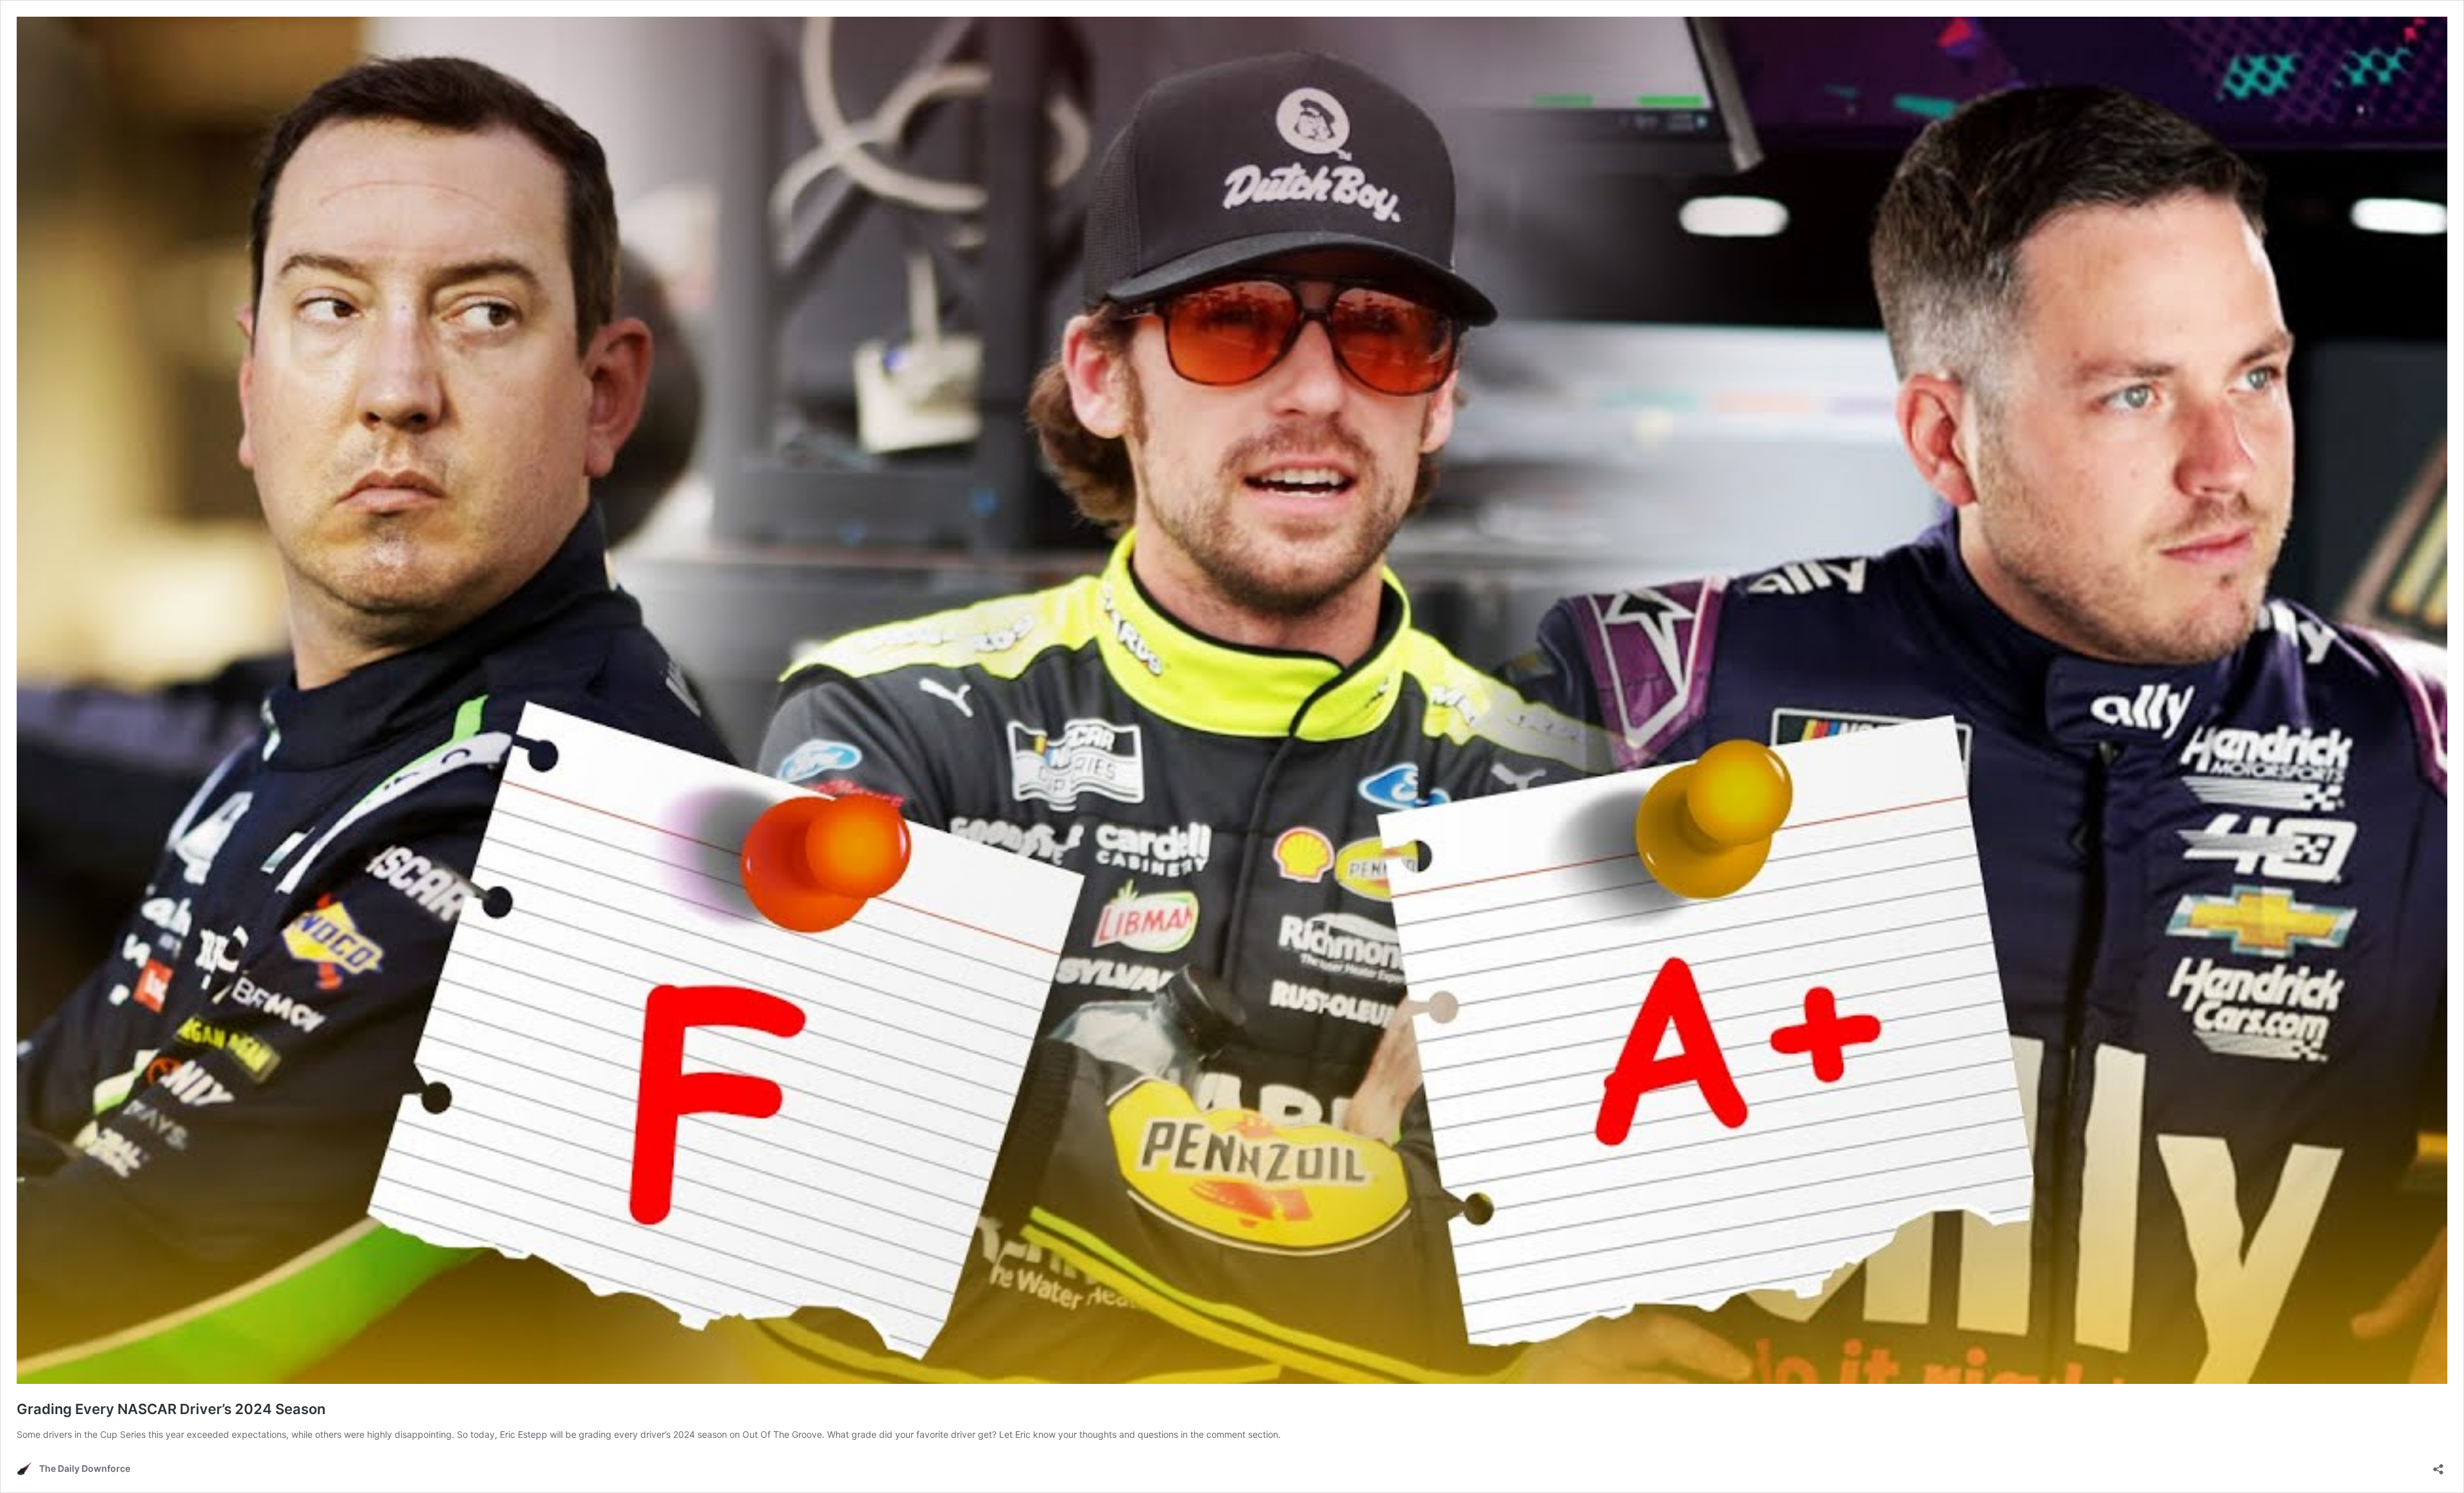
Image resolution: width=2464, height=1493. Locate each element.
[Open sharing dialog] (2438, 1465)
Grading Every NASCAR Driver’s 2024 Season (171, 1409)
